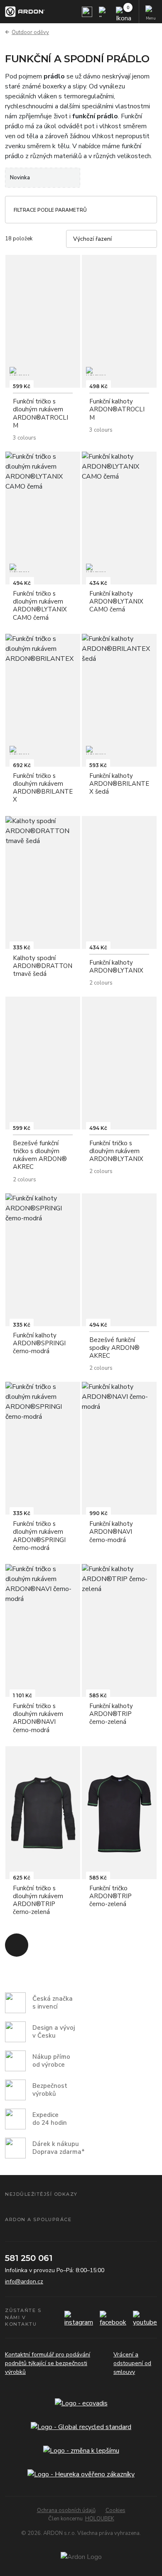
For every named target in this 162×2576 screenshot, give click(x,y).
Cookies (115, 2510)
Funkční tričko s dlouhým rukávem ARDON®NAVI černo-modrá (38, 1718)
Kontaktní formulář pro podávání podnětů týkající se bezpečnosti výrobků (48, 2363)
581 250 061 (29, 2258)
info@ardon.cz (24, 2281)
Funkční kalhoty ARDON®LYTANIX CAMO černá (116, 601)
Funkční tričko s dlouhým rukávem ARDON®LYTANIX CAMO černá (40, 606)
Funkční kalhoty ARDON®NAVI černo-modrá (111, 1532)
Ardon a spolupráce (38, 2219)
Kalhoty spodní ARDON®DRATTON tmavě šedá (43, 966)
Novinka (20, 178)
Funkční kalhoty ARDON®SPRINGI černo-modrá (39, 1343)
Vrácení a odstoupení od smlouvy (132, 2363)
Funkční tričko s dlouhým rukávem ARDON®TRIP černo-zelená (38, 1900)
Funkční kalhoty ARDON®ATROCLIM (117, 409)
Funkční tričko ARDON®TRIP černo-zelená (110, 1896)
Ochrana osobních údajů (66, 2510)
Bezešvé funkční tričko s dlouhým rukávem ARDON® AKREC (40, 1155)
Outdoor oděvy (30, 32)
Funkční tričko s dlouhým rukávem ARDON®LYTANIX (116, 1151)
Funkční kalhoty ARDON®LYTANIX (116, 967)
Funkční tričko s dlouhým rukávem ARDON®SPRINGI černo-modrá (39, 1536)
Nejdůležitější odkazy (41, 2194)
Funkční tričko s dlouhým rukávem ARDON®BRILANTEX (43, 788)
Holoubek (100, 2519)
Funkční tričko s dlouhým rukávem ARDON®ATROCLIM (40, 413)
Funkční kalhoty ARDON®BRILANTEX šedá (119, 784)
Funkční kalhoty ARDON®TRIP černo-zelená (111, 1714)
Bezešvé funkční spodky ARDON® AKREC (114, 1348)
